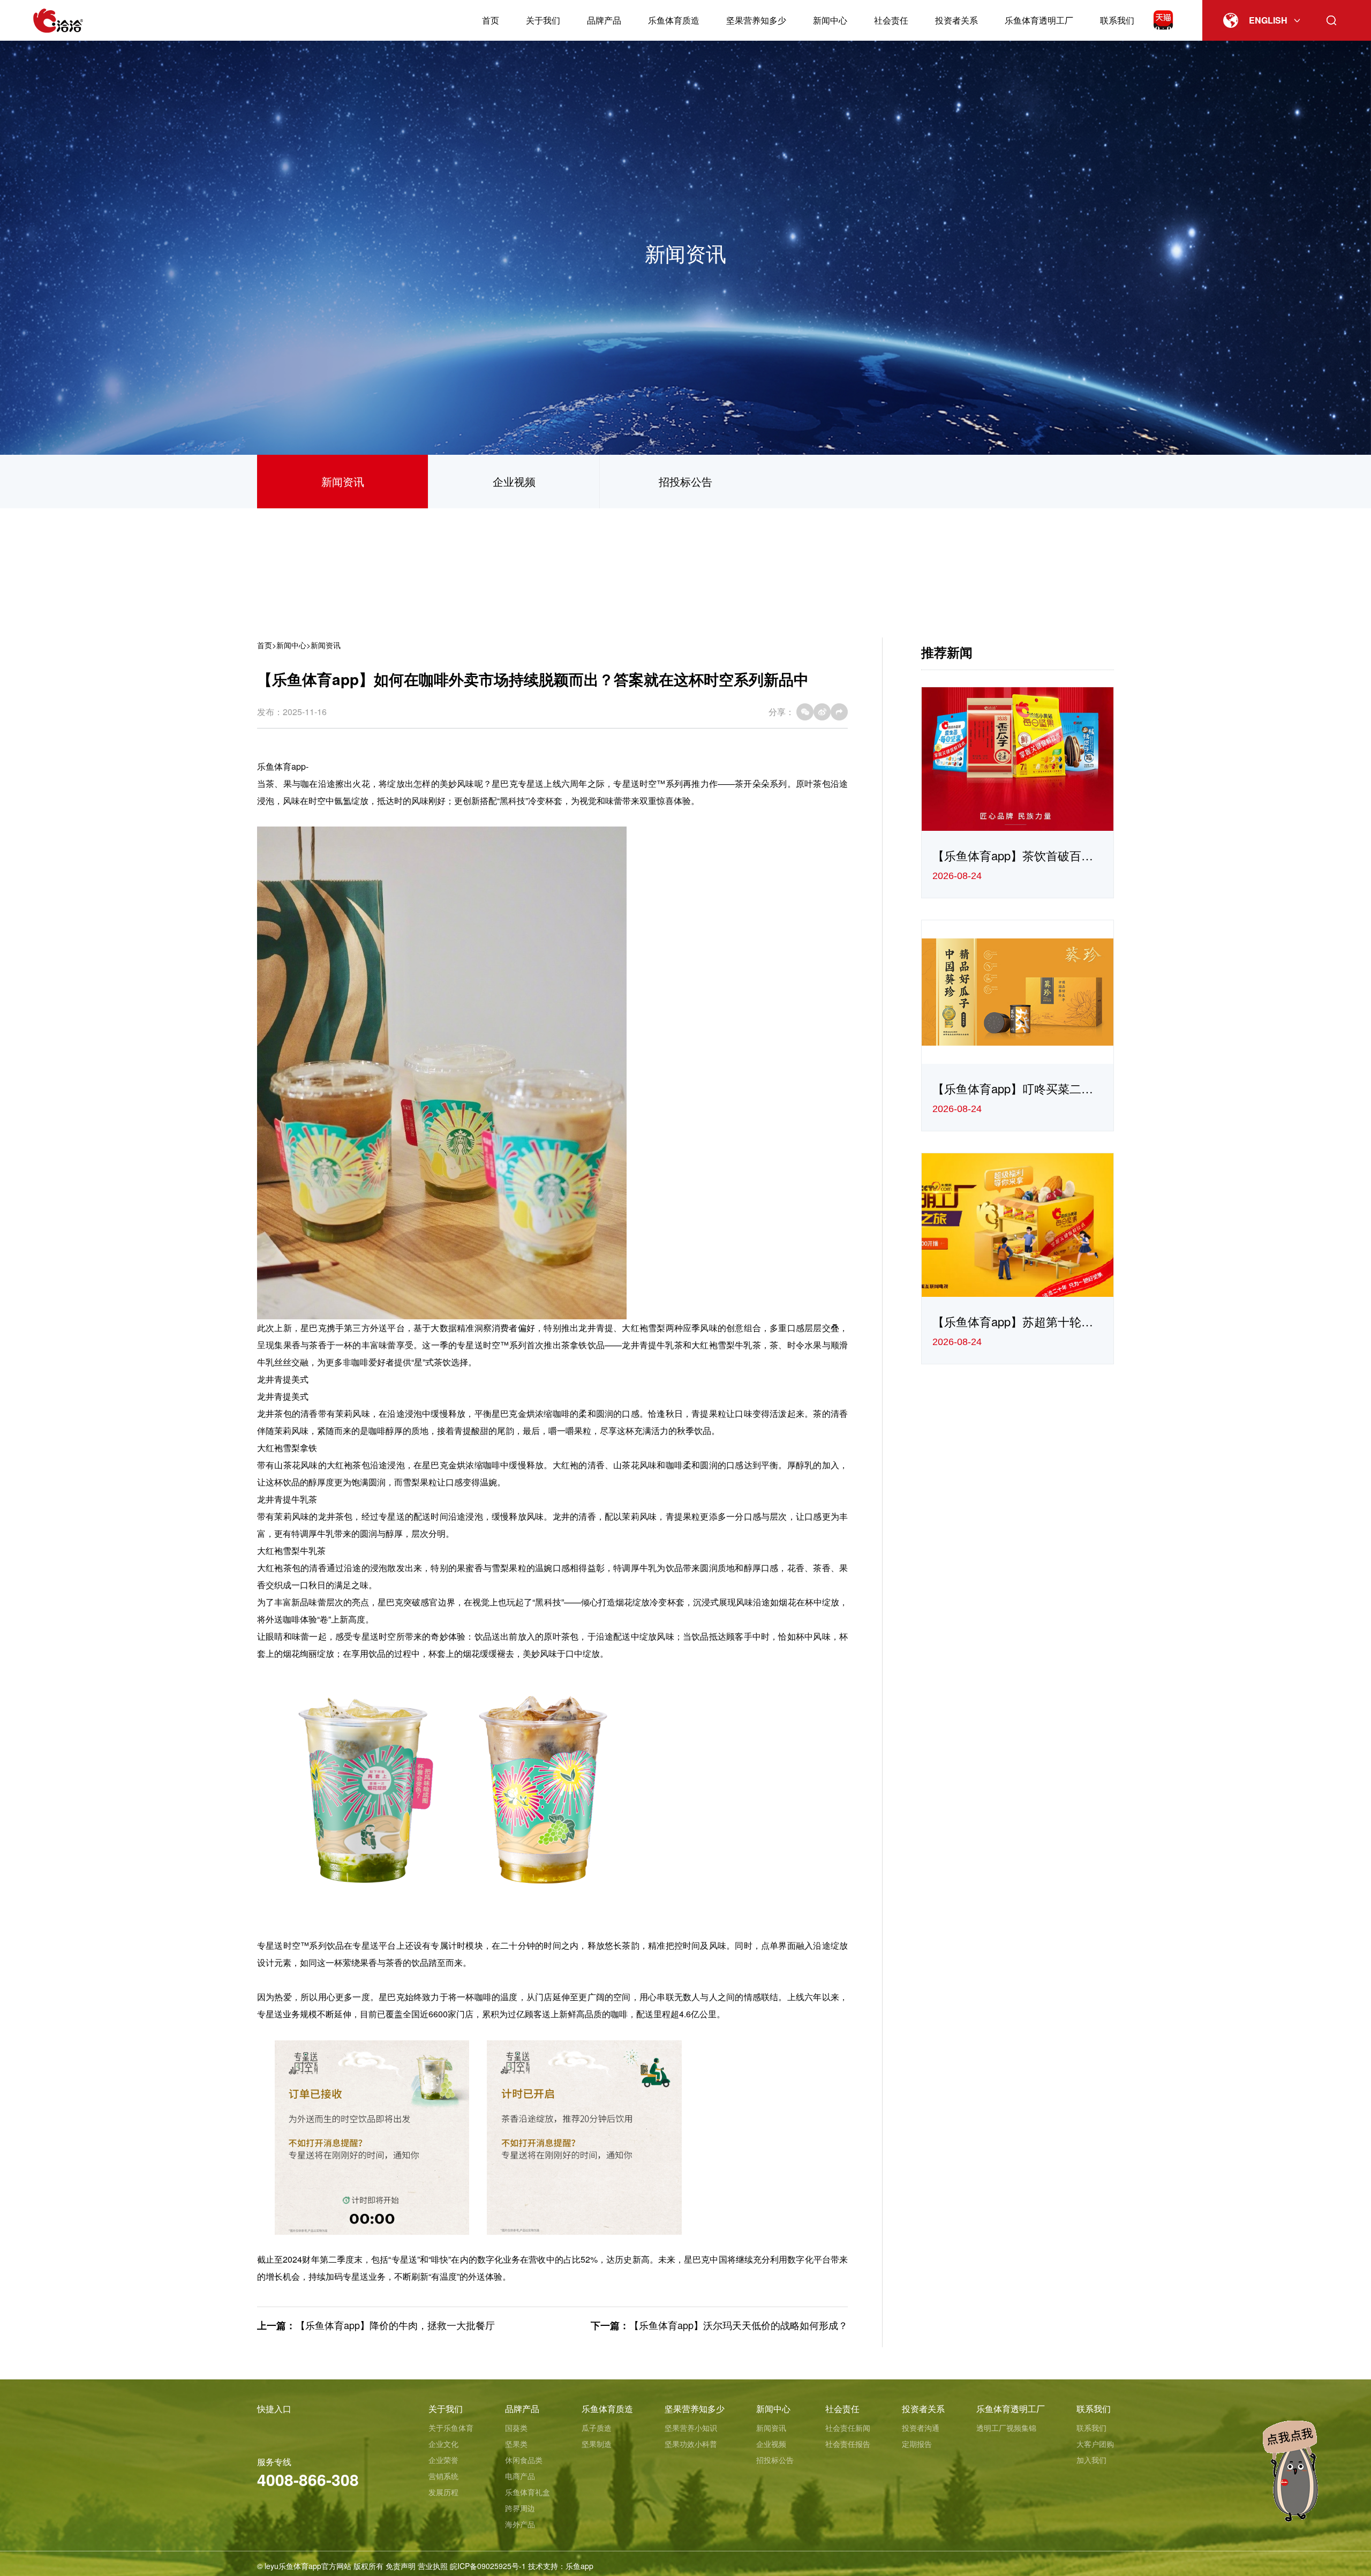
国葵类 (516, 2428)
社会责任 (891, 20)
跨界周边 (520, 2508)
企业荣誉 (443, 2460)
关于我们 (543, 20)
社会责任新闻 (848, 2428)
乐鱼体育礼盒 (528, 2492)
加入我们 (1091, 2460)
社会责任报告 (848, 2444)
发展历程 (443, 2492)
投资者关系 (956, 20)
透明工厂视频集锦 (1006, 2428)
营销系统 (443, 2476)
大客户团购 (1095, 2444)
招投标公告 (685, 481)
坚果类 (516, 2444)
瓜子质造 (597, 2428)
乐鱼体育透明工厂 (1039, 20)
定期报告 (917, 2444)
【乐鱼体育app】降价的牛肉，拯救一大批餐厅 (395, 2325)
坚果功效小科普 (691, 2444)
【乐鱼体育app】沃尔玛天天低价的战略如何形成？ (739, 2325)
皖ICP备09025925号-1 (488, 2566)
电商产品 (520, 2476)
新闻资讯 (343, 481)
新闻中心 (830, 20)
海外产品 (520, 2524)
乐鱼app (579, 2566)
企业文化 (443, 2444)
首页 (491, 20)
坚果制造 (597, 2444)
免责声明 (401, 2566)
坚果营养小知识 (691, 2428)
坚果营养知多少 (756, 20)
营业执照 (433, 2566)
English (1268, 20)
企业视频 (514, 481)
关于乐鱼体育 (451, 2428)
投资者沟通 (921, 2428)
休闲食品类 (524, 2460)
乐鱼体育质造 (674, 20)
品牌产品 (604, 20)
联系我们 (1117, 20)
